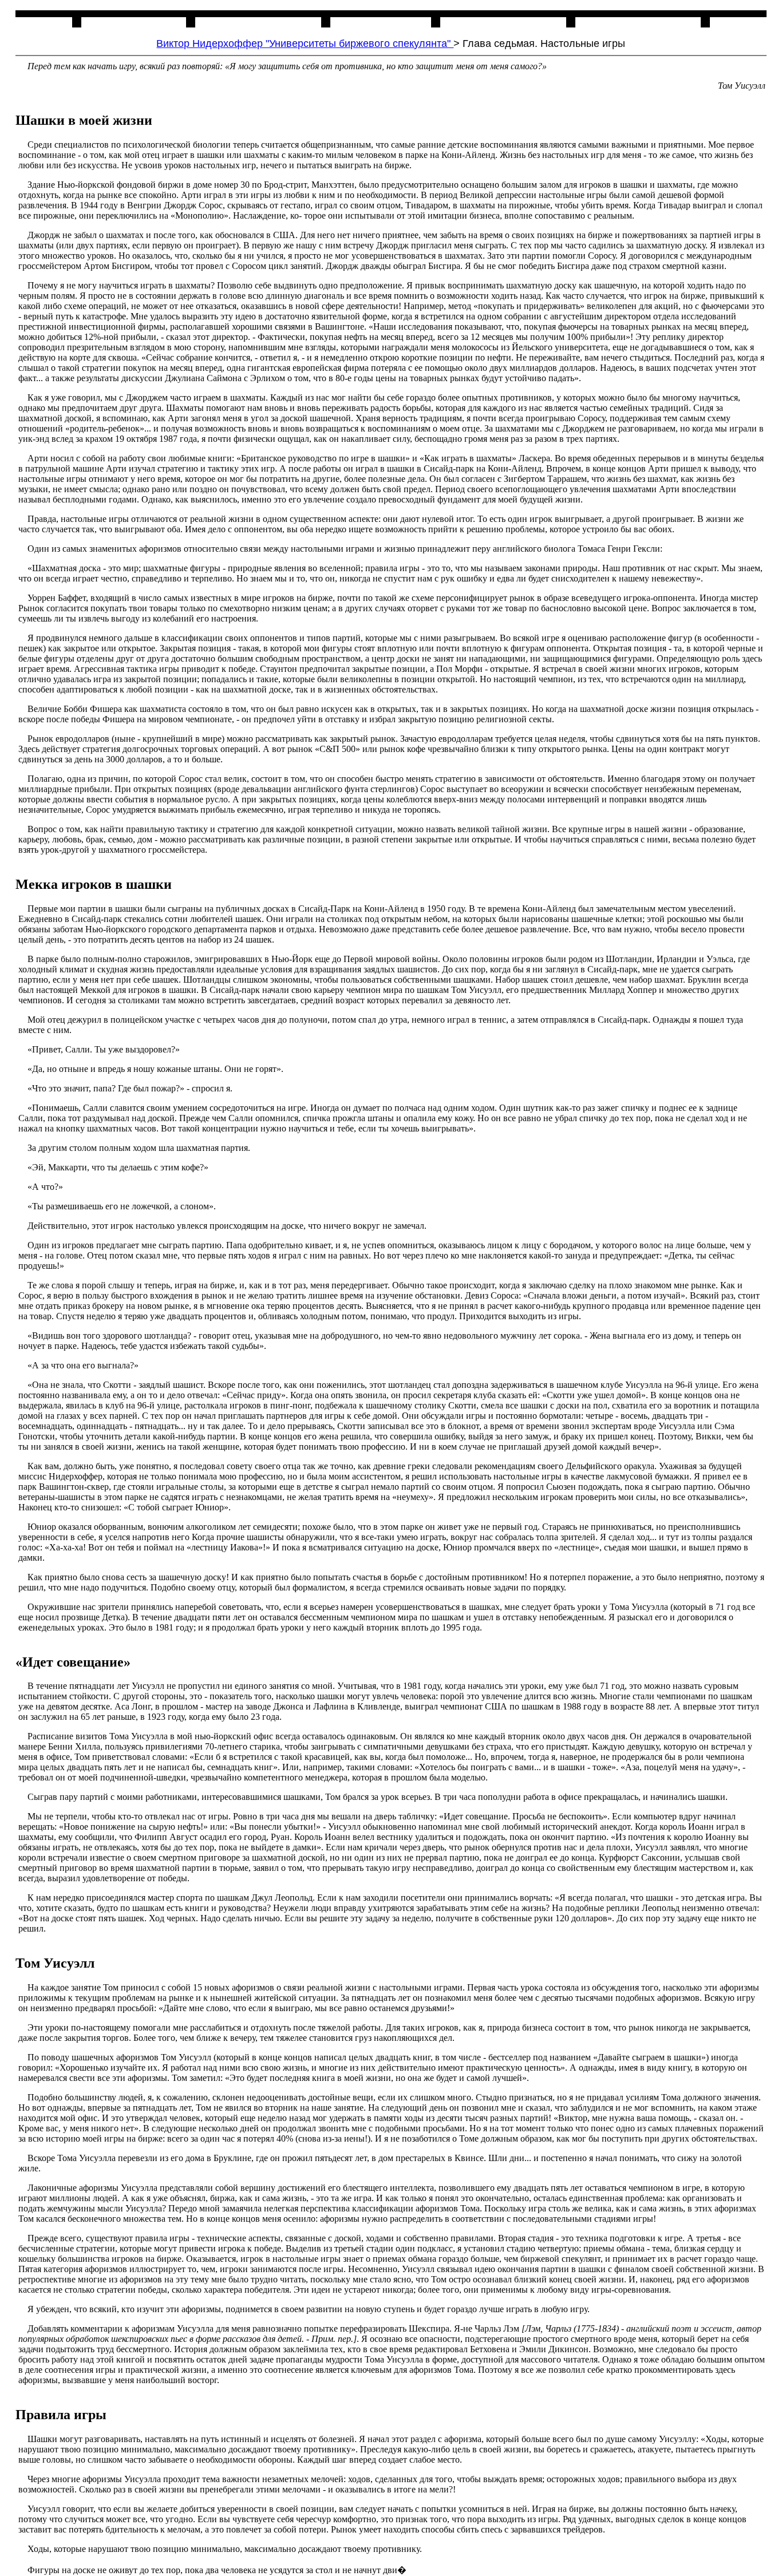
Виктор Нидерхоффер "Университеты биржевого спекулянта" (305, 43)
